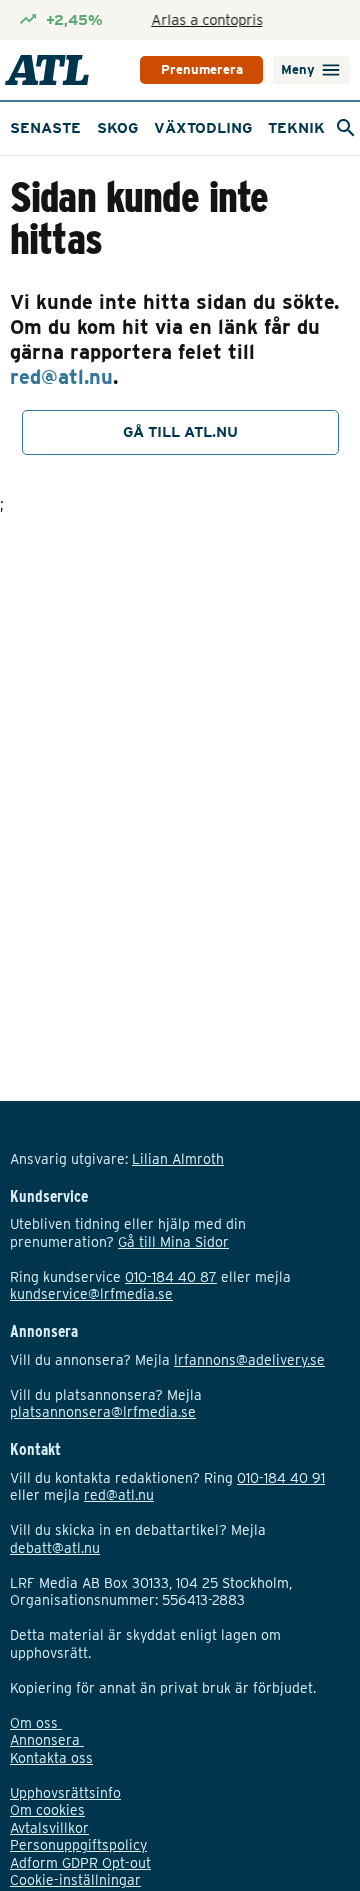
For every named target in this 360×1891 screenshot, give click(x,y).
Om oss (36, 1723)
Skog (117, 128)
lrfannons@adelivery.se (249, 1360)
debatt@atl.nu (55, 1548)
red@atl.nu (61, 377)
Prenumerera (202, 69)
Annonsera (47, 1740)
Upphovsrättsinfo (65, 1793)
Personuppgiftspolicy (78, 1845)
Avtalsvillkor (49, 1828)
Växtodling (203, 128)
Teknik (296, 128)
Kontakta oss (51, 1758)
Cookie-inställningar (75, 1880)
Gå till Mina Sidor (173, 1242)
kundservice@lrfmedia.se (91, 1294)
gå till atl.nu (180, 432)
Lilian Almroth (178, 1159)
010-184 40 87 (171, 1277)
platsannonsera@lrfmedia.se (103, 1412)
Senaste (45, 128)
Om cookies (47, 1810)
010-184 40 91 (281, 1478)
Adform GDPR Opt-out (80, 1863)
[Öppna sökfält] (346, 128)
